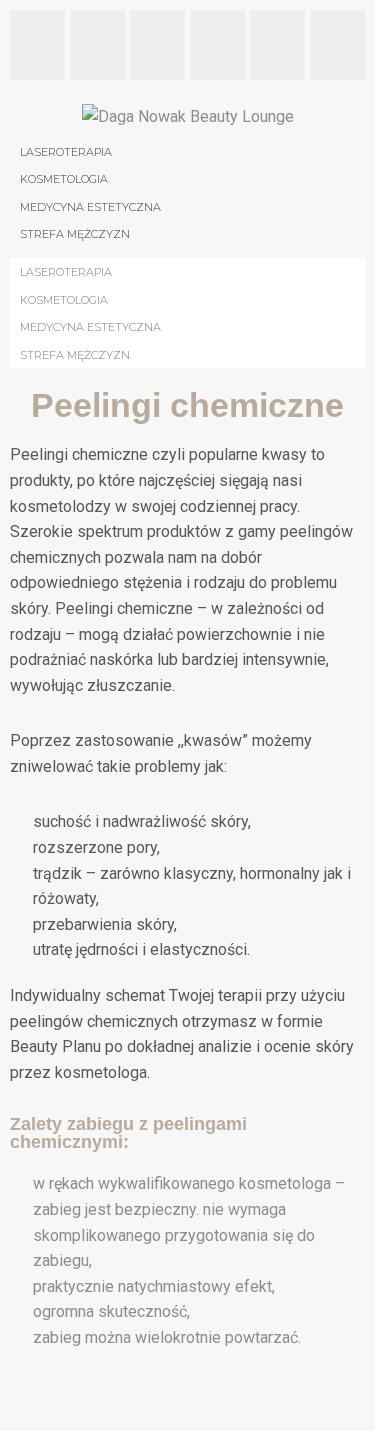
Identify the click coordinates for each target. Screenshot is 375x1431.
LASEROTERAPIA (66, 272)
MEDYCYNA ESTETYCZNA (90, 327)
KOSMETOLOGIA (64, 300)
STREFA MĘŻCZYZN (75, 355)
